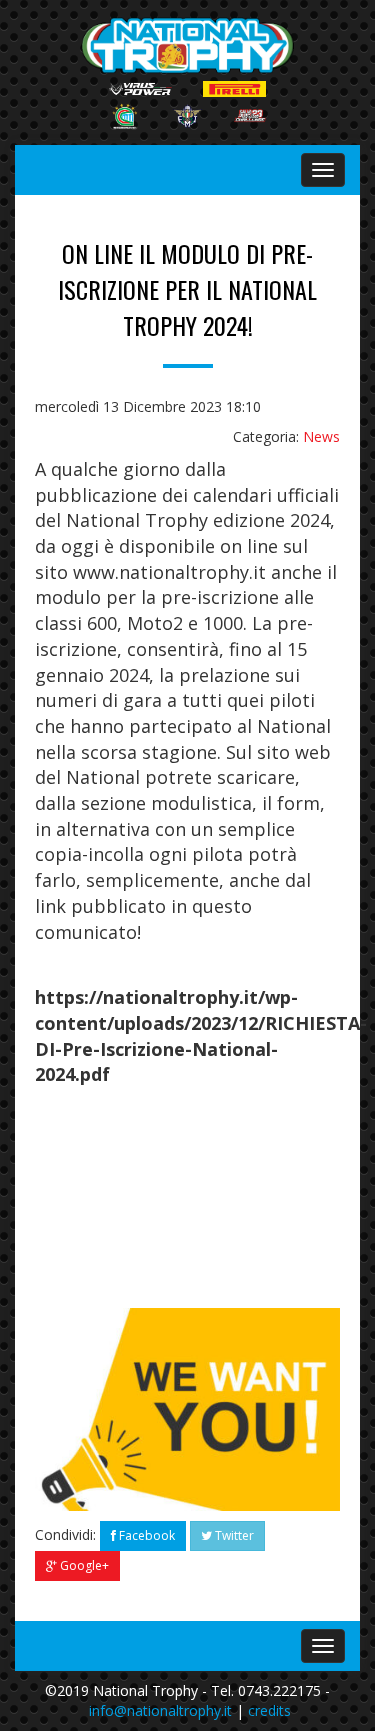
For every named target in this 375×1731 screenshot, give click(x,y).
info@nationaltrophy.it (160, 1710)
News (321, 436)
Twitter (233, 1535)
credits (269, 1710)
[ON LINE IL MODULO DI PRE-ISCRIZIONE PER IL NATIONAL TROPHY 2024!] (187, 1409)
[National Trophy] (188, 45)
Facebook (145, 1535)
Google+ (83, 1565)
